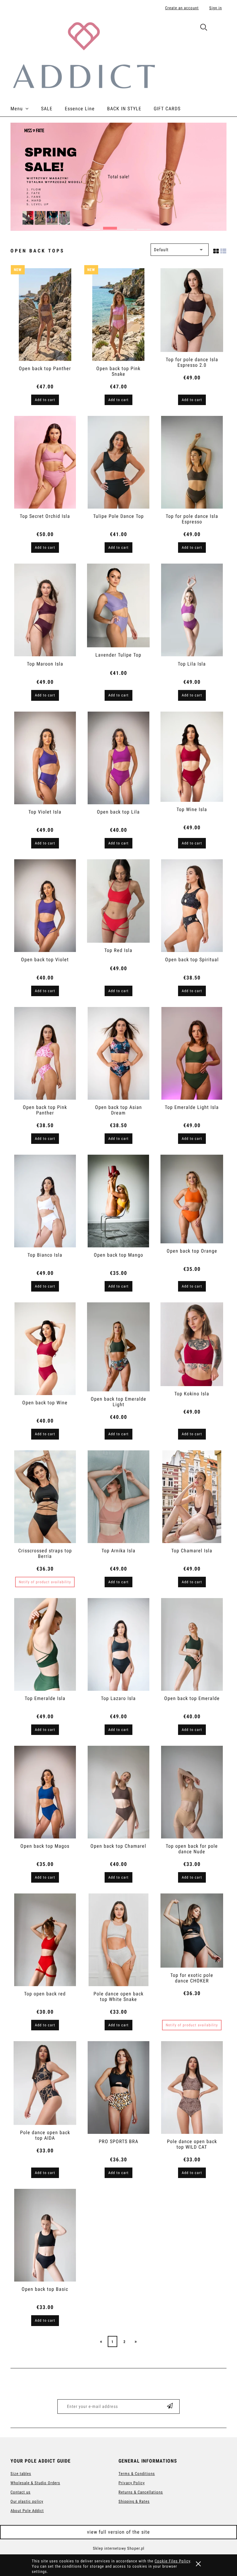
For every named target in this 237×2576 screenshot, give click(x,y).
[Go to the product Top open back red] (45, 1940)
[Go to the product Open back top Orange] (192, 1199)
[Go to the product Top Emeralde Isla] (45, 1644)
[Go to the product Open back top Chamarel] (118, 1792)
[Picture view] (216, 250)
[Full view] (223, 250)
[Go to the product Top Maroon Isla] (45, 610)
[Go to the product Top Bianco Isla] (45, 1201)
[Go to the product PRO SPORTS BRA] (118, 2087)
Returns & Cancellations (141, 2492)
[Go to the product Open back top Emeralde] (192, 1644)
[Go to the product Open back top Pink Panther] (45, 1053)
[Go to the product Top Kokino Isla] (192, 1344)
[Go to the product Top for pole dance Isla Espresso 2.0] (192, 310)
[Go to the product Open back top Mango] (118, 1201)
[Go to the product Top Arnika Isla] (118, 1497)
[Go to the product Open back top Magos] (45, 1792)
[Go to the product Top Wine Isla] (192, 757)
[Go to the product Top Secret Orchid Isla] (45, 462)
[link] (118, 177)
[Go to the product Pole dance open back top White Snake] (118, 1940)
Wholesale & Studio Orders (35, 2483)
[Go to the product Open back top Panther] (45, 315)
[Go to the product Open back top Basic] (45, 2235)
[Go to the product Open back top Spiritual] (192, 906)
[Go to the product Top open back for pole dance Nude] (192, 1792)
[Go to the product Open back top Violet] (45, 906)
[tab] (93, 226)
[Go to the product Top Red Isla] (118, 901)
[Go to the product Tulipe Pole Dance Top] (118, 462)
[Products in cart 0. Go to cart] (220, 28)
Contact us (21, 2492)
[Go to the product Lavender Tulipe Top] (118, 605)
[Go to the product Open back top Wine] (45, 1349)
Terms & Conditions (137, 2474)
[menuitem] (26, 109)
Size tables (21, 2474)
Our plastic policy (27, 2501)
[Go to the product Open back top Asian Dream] (118, 1053)
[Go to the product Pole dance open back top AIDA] (45, 2083)
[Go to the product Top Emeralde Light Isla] (192, 1053)
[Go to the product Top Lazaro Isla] (118, 1644)
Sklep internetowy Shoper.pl (119, 2548)
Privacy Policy (132, 2483)
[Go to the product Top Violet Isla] (45, 758)
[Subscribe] (170, 2407)
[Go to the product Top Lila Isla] (192, 610)
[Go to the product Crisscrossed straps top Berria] (45, 1497)
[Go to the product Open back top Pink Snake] (118, 315)
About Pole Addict (27, 2511)
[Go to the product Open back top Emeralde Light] (118, 1347)
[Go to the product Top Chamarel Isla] (192, 1497)
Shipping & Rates (134, 2501)
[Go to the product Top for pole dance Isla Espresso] (192, 462)
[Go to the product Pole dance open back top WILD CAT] (192, 2087)
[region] (118, 177)
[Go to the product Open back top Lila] (118, 758)
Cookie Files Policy (172, 2561)
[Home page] (84, 55)
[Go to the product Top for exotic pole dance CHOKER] (192, 1931)
